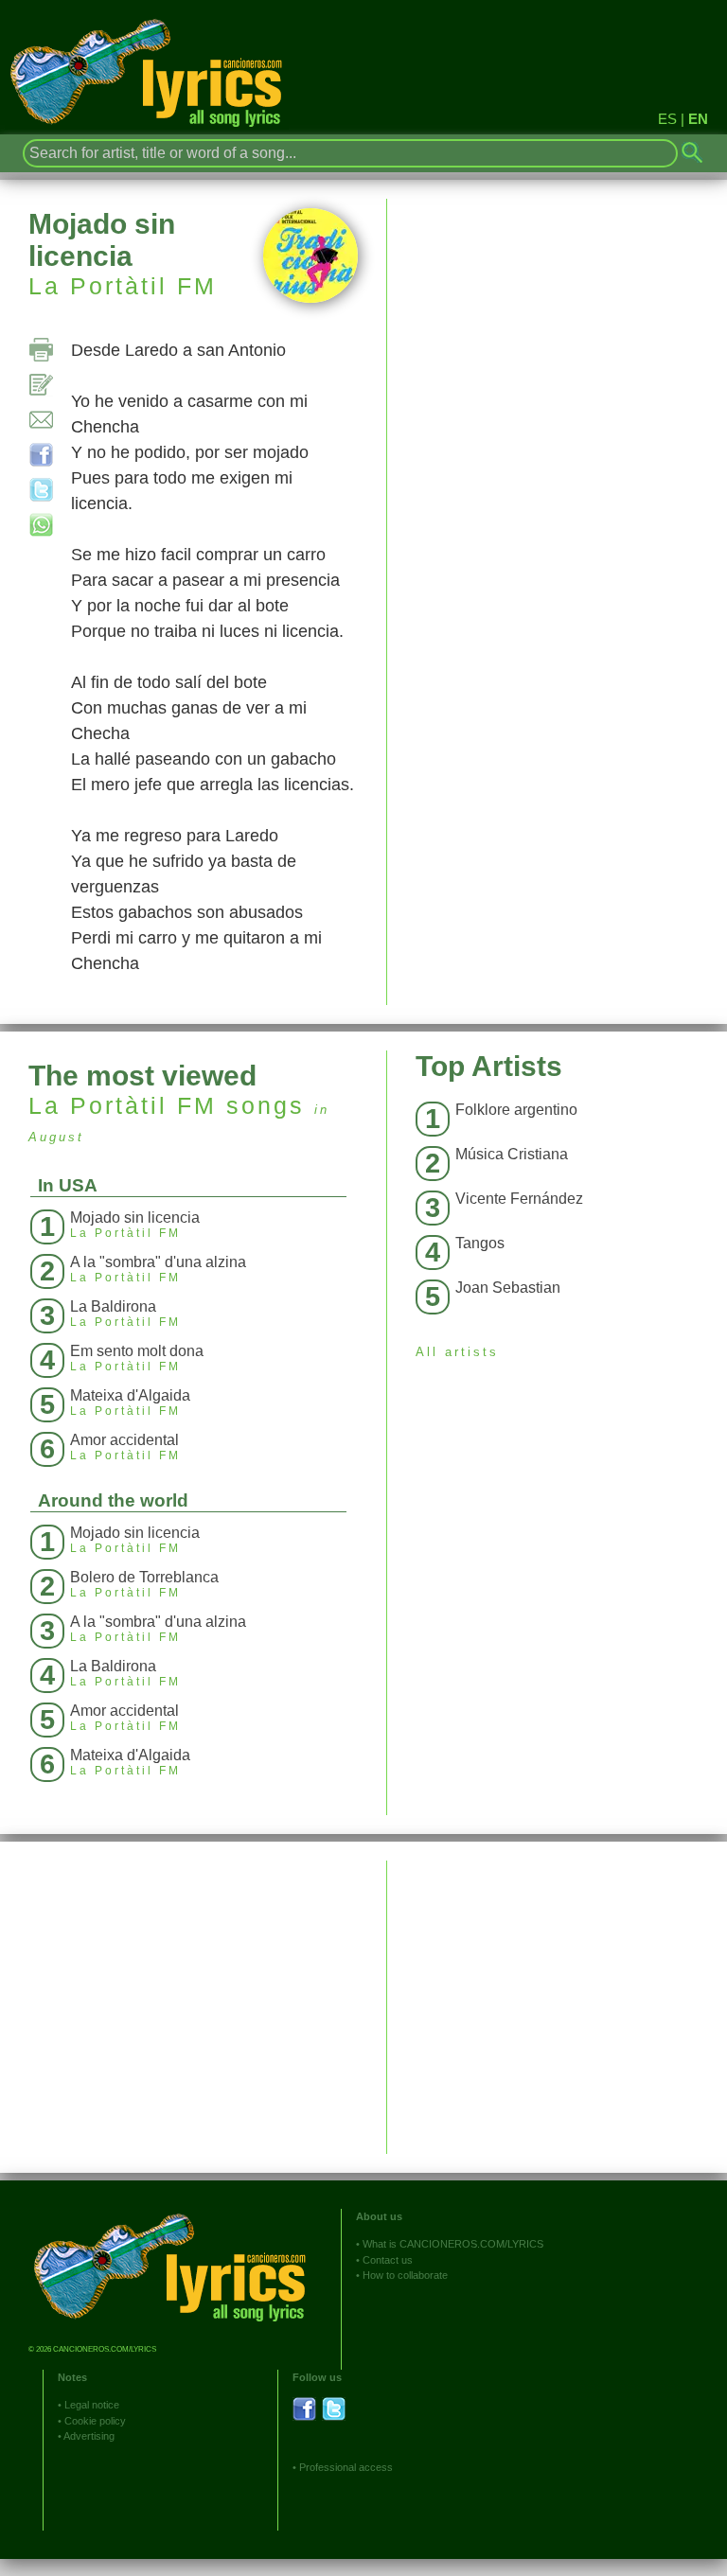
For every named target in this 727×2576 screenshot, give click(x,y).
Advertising (89, 2436)
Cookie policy (95, 2421)
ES (667, 119)
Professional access (346, 2467)
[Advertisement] (557, 1993)
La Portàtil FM (123, 286)
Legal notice (92, 2405)
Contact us (388, 2260)
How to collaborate (405, 2275)
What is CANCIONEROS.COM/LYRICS (453, 2244)
